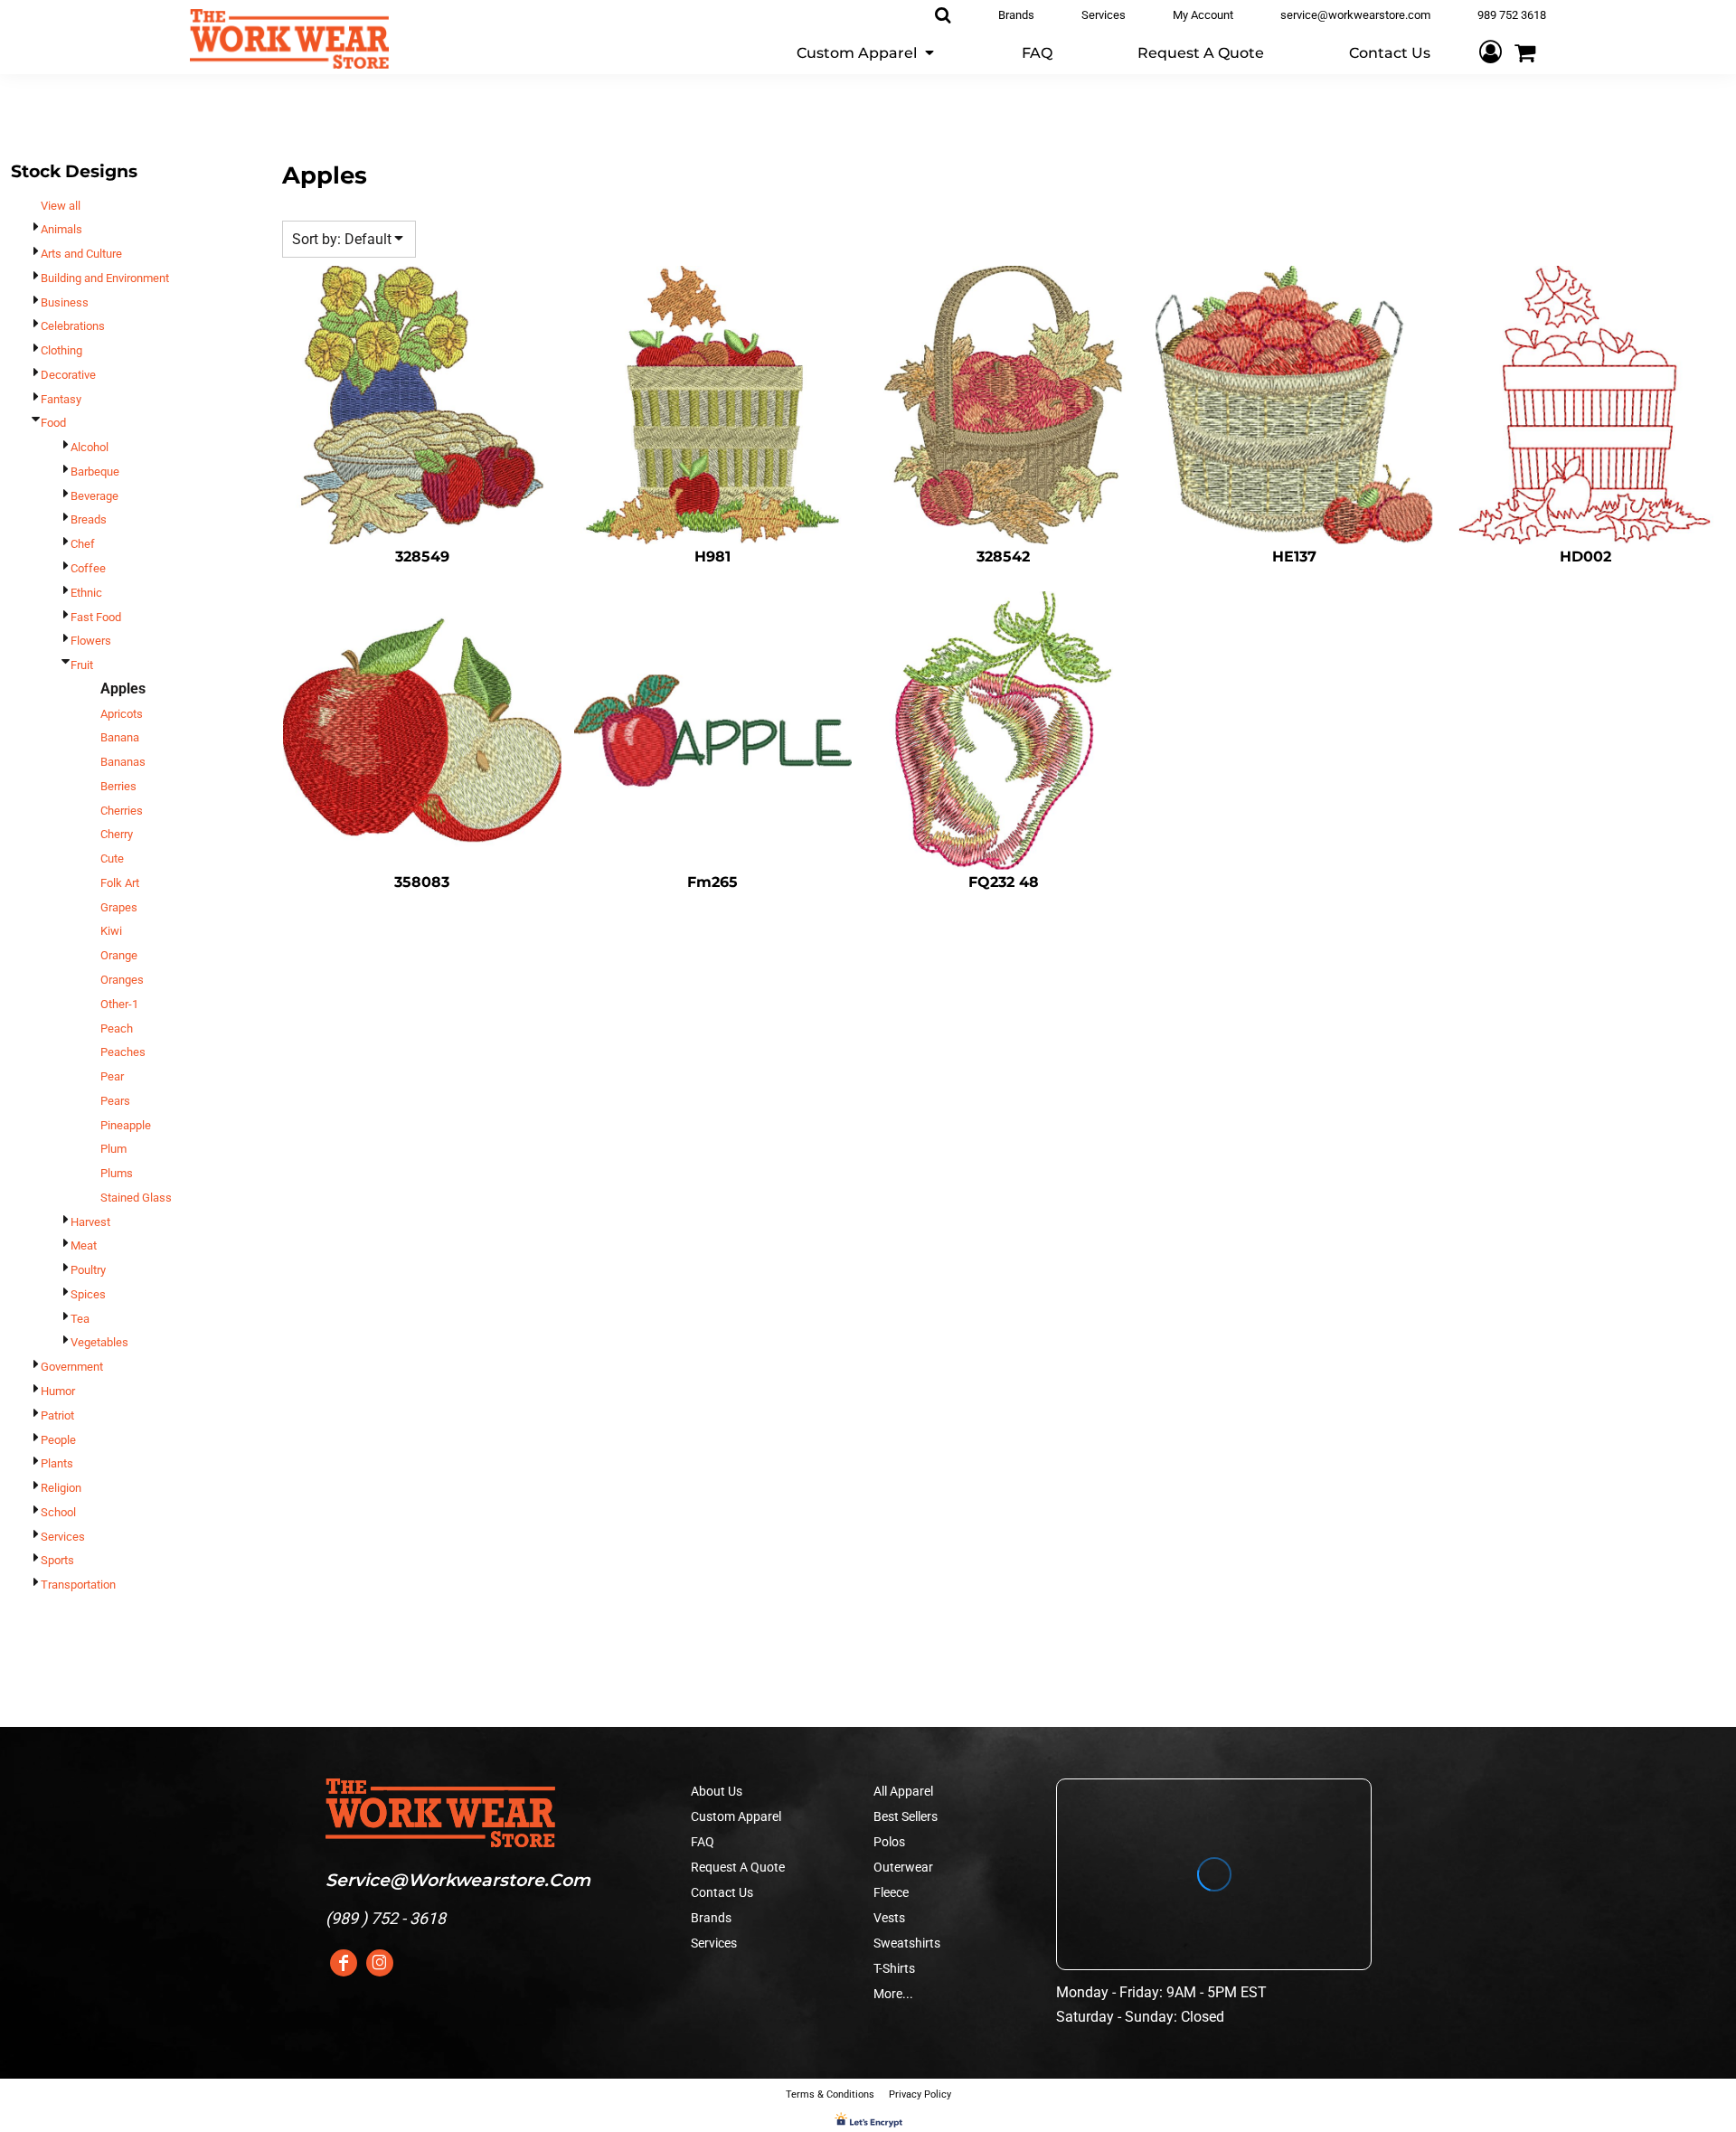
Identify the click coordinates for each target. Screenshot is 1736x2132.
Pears (115, 1101)
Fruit (82, 665)
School (58, 1512)
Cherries (122, 811)
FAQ (703, 1842)
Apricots (122, 714)
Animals (61, 229)
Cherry (117, 834)
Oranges (122, 980)
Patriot (57, 1415)
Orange (119, 955)
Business (65, 302)
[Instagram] (380, 1963)
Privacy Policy (920, 2094)
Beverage (94, 496)
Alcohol (90, 447)
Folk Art (120, 883)
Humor (58, 1391)
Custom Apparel (736, 1816)
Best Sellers (906, 1816)
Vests (889, 1918)
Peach (117, 1028)
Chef (83, 544)
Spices (88, 1294)
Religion (61, 1488)
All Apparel (903, 1791)
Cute (112, 858)
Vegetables (99, 1342)
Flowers (91, 641)
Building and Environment (105, 278)
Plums (117, 1173)
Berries (118, 786)
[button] (867, 52)
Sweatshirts (907, 1943)
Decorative (68, 375)
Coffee (88, 568)
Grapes (119, 907)
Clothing (61, 350)
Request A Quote (738, 1867)
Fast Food (96, 617)
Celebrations (73, 326)
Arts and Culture (81, 254)
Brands (711, 1918)
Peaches (123, 1052)
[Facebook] (344, 1963)
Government (72, 1367)
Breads (89, 519)
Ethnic (86, 593)
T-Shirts (894, 1968)
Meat (84, 1245)
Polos (889, 1842)
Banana (120, 737)
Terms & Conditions (830, 2094)
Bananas (123, 762)
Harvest (90, 1222)
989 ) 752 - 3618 (388, 1918)
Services (63, 1537)
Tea (80, 1319)
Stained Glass (136, 1198)
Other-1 (119, 1004)
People (58, 1440)
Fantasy (61, 399)
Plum (113, 1149)
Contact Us (722, 1892)
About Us (717, 1791)
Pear (112, 1076)
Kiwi (111, 931)
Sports (57, 1560)
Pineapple (126, 1125)
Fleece (891, 1892)
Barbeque (95, 472)
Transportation (78, 1585)
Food (53, 423)
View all (61, 206)
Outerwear (903, 1867)
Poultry (88, 1270)
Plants (57, 1463)
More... (893, 1994)
